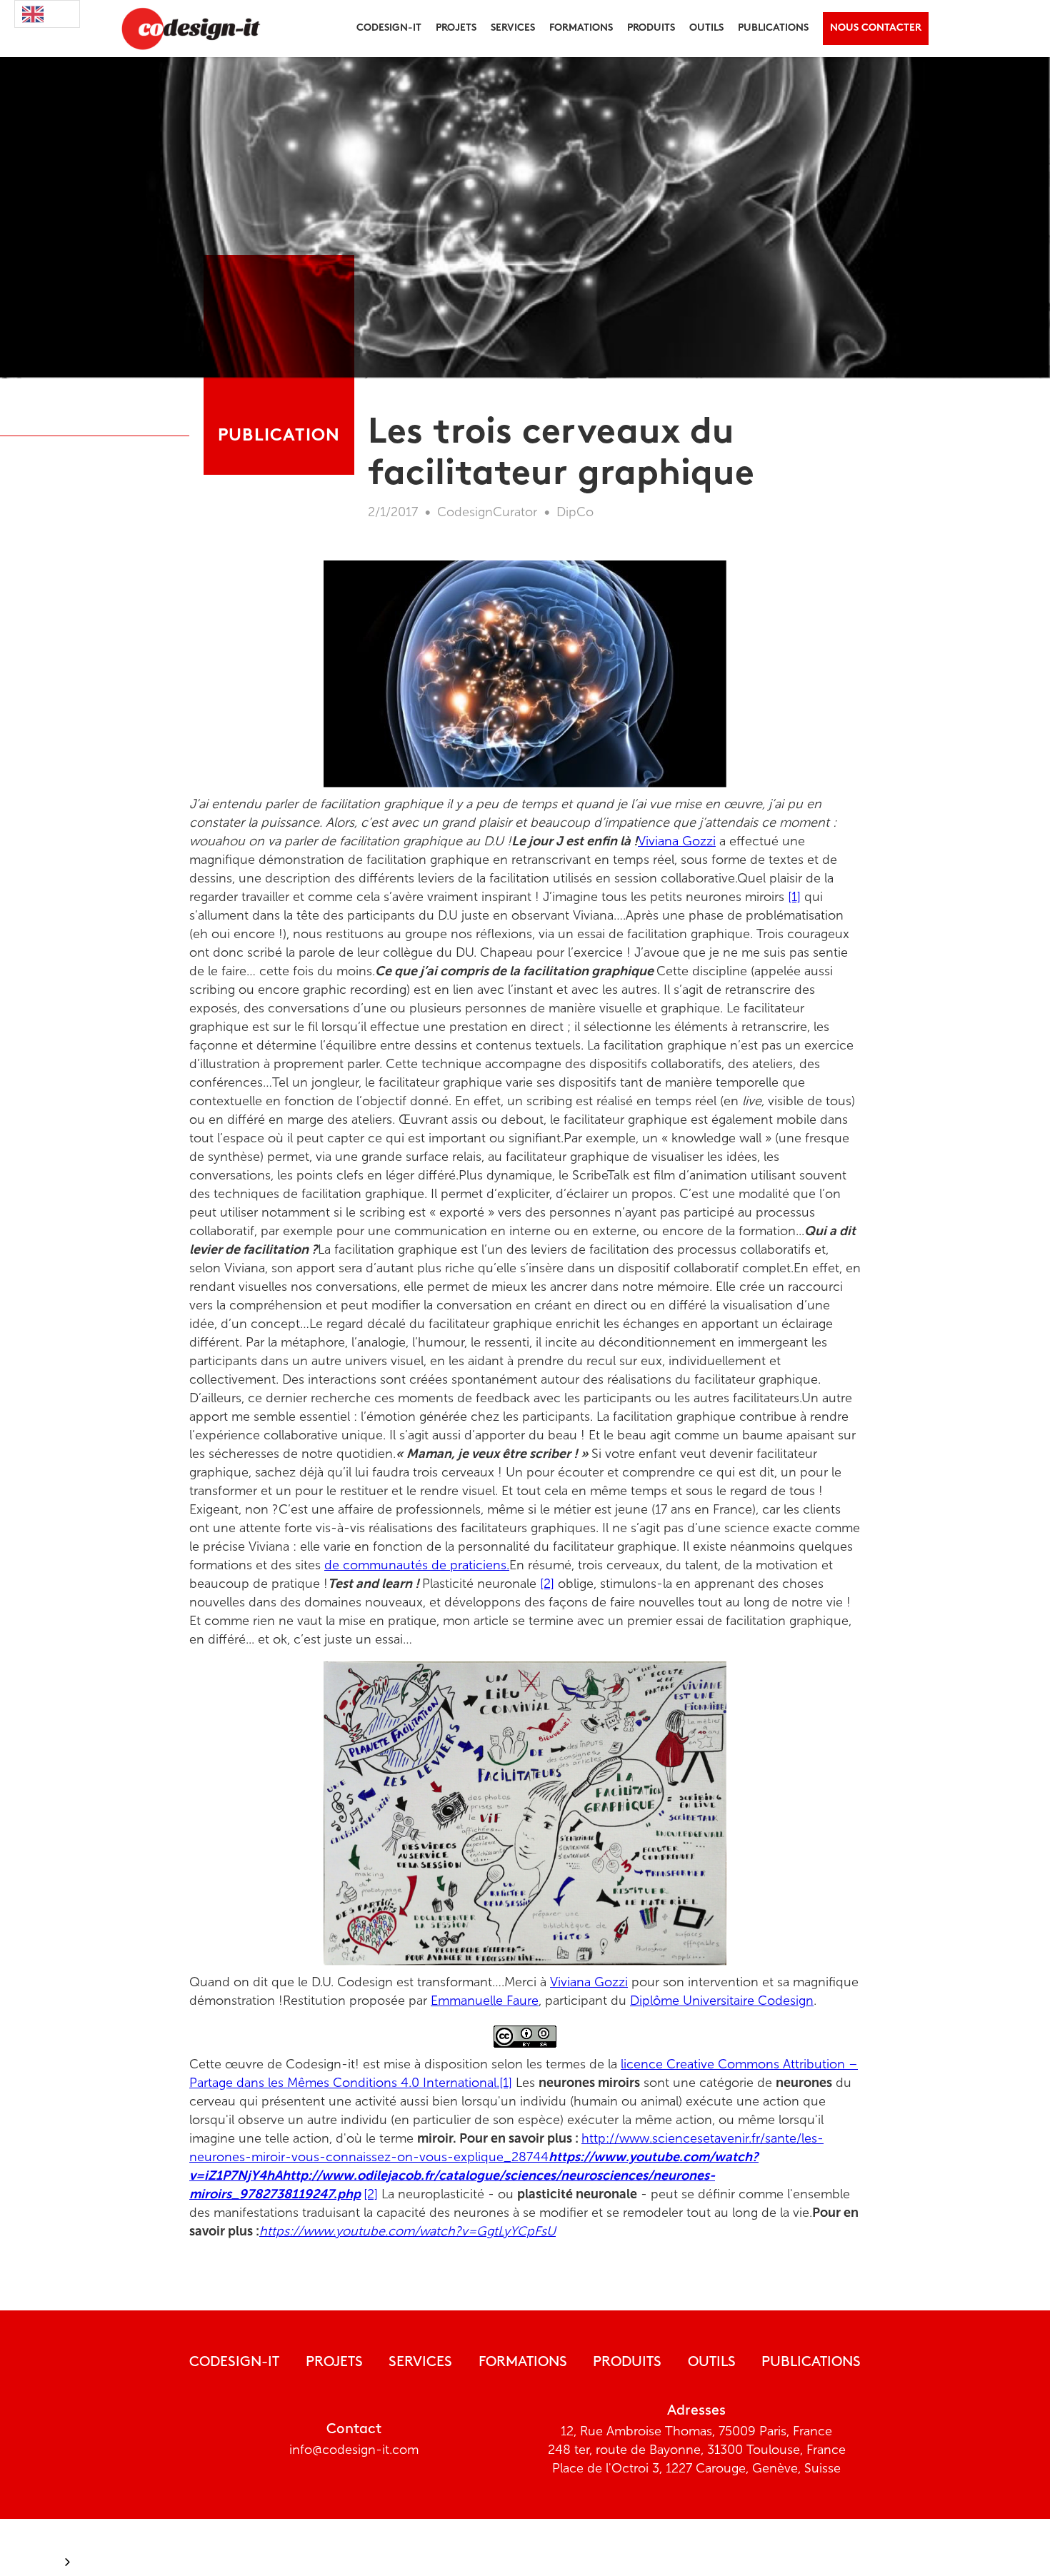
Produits (627, 2363)
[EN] (47, 14)
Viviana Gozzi (677, 841)
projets (456, 28)
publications (773, 28)
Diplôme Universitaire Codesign (722, 2001)
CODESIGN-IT (234, 2363)
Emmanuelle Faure (485, 2001)
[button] (389, 29)
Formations (523, 2363)
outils (706, 28)
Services (513, 28)
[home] (187, 29)
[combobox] (47, 14)
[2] (547, 1584)
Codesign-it (389, 28)
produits (651, 28)
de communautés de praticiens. (417, 1565)
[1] (794, 897)
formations (581, 28)
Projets (334, 2363)
